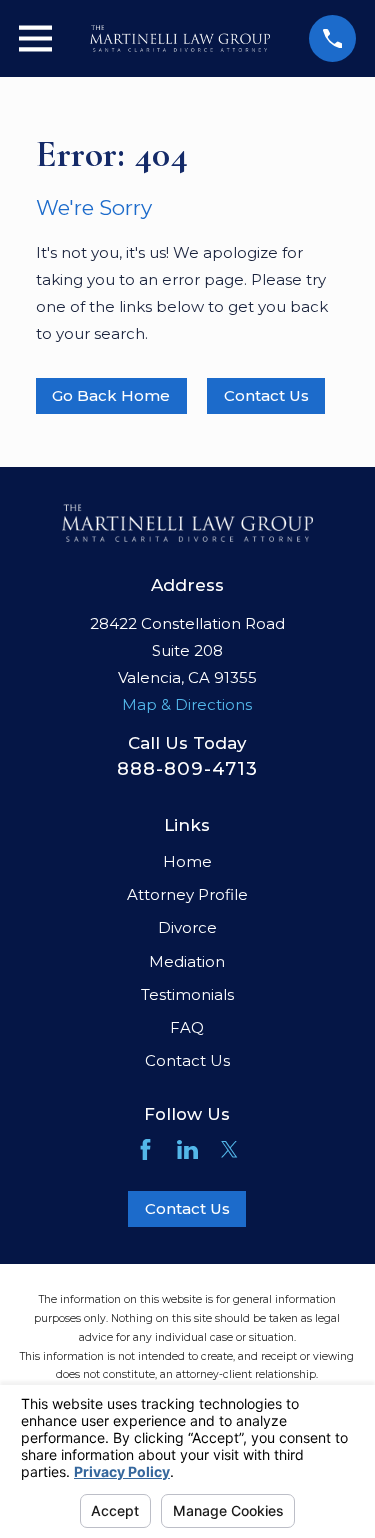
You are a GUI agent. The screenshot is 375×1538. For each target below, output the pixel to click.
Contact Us (187, 1060)
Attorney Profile (187, 894)
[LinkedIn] (187, 1149)
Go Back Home (111, 395)
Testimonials (187, 994)
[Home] (180, 38)
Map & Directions (187, 704)
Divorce (187, 927)
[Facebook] (145, 1149)
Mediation (187, 961)
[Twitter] (229, 1149)
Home (187, 861)
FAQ (187, 1027)
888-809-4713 (187, 768)
